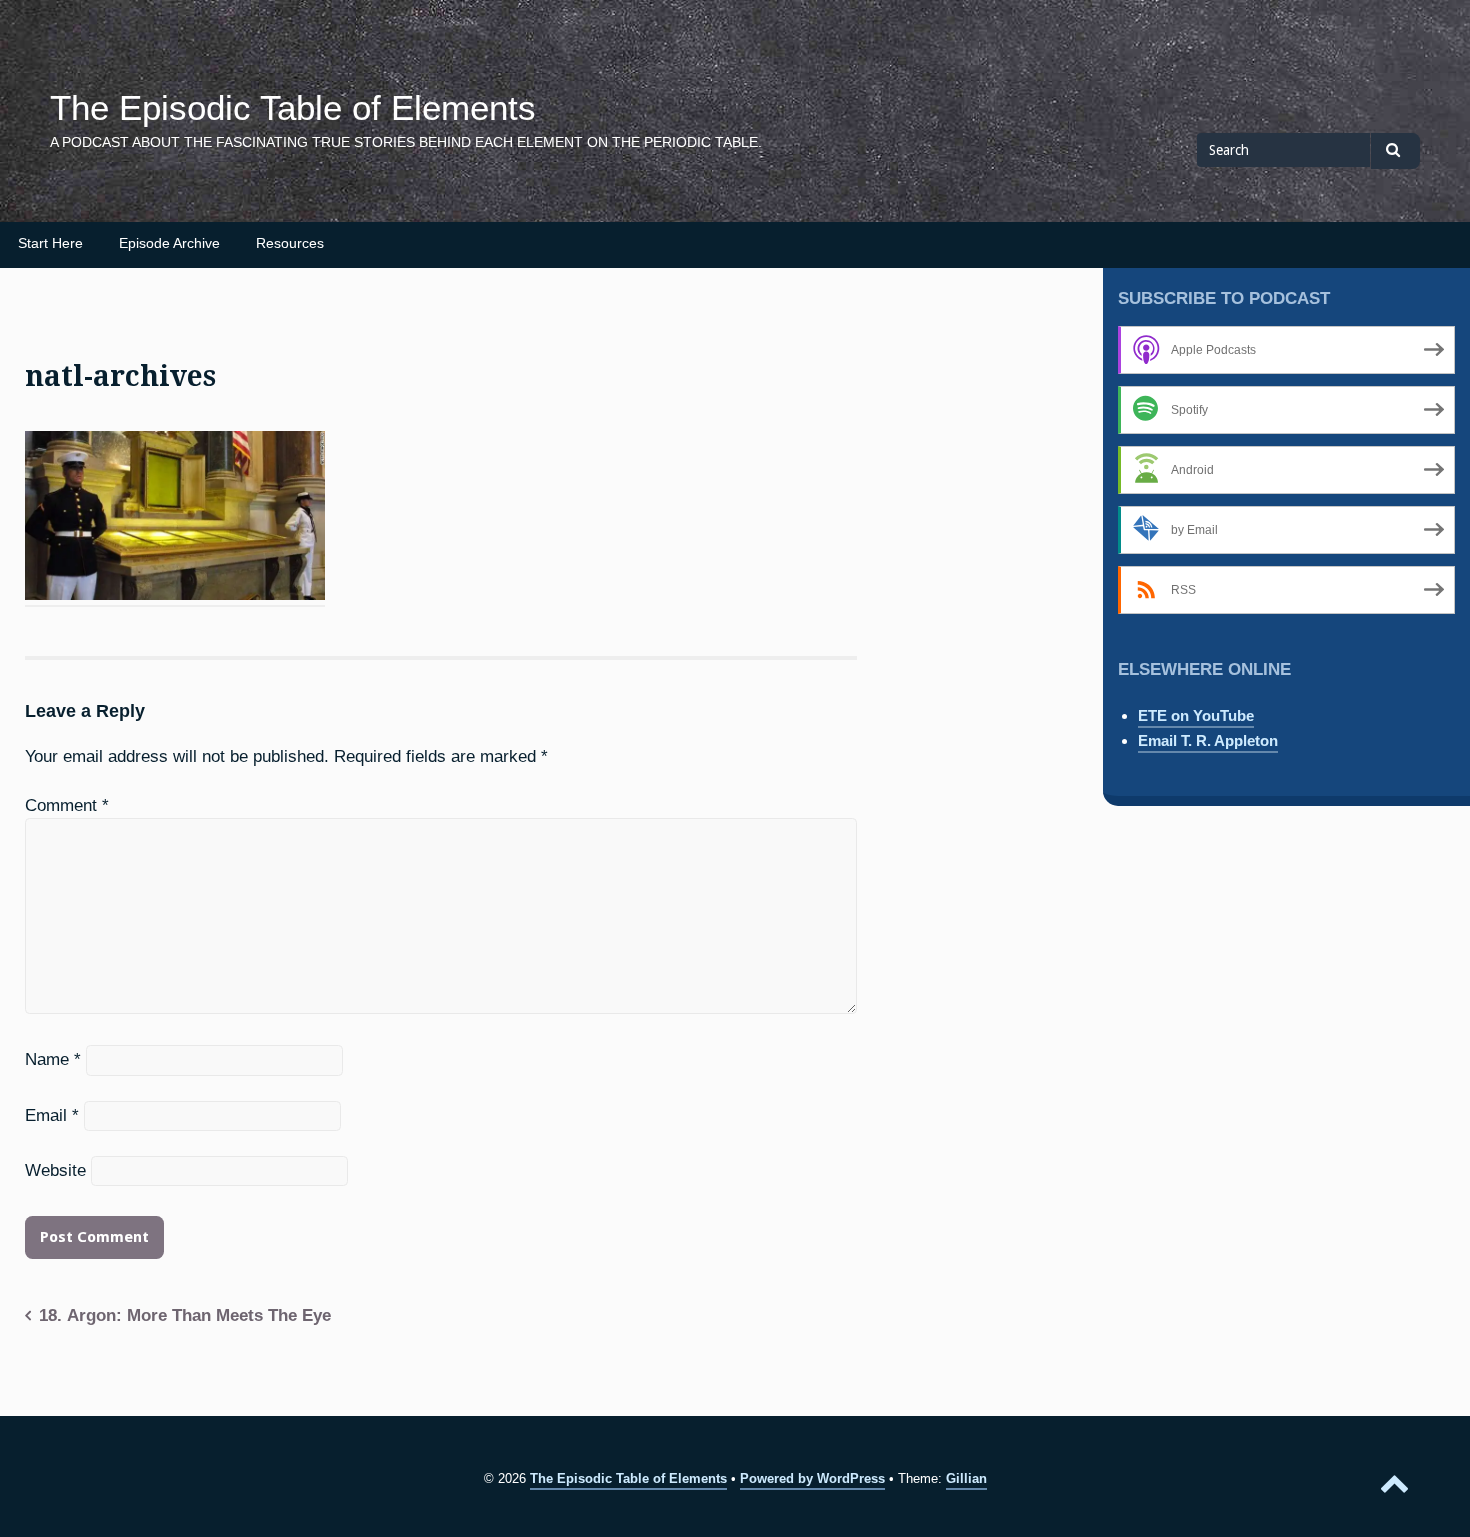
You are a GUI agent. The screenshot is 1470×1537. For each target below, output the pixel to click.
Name (53, 1059)
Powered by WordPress (812, 1478)
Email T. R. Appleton (1208, 740)
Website (55, 1170)
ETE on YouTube (1196, 715)
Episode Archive (169, 243)
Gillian (966, 1478)
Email (52, 1115)
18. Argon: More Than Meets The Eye (185, 1315)
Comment (67, 805)
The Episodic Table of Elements (293, 108)
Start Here (50, 243)
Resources (290, 243)
